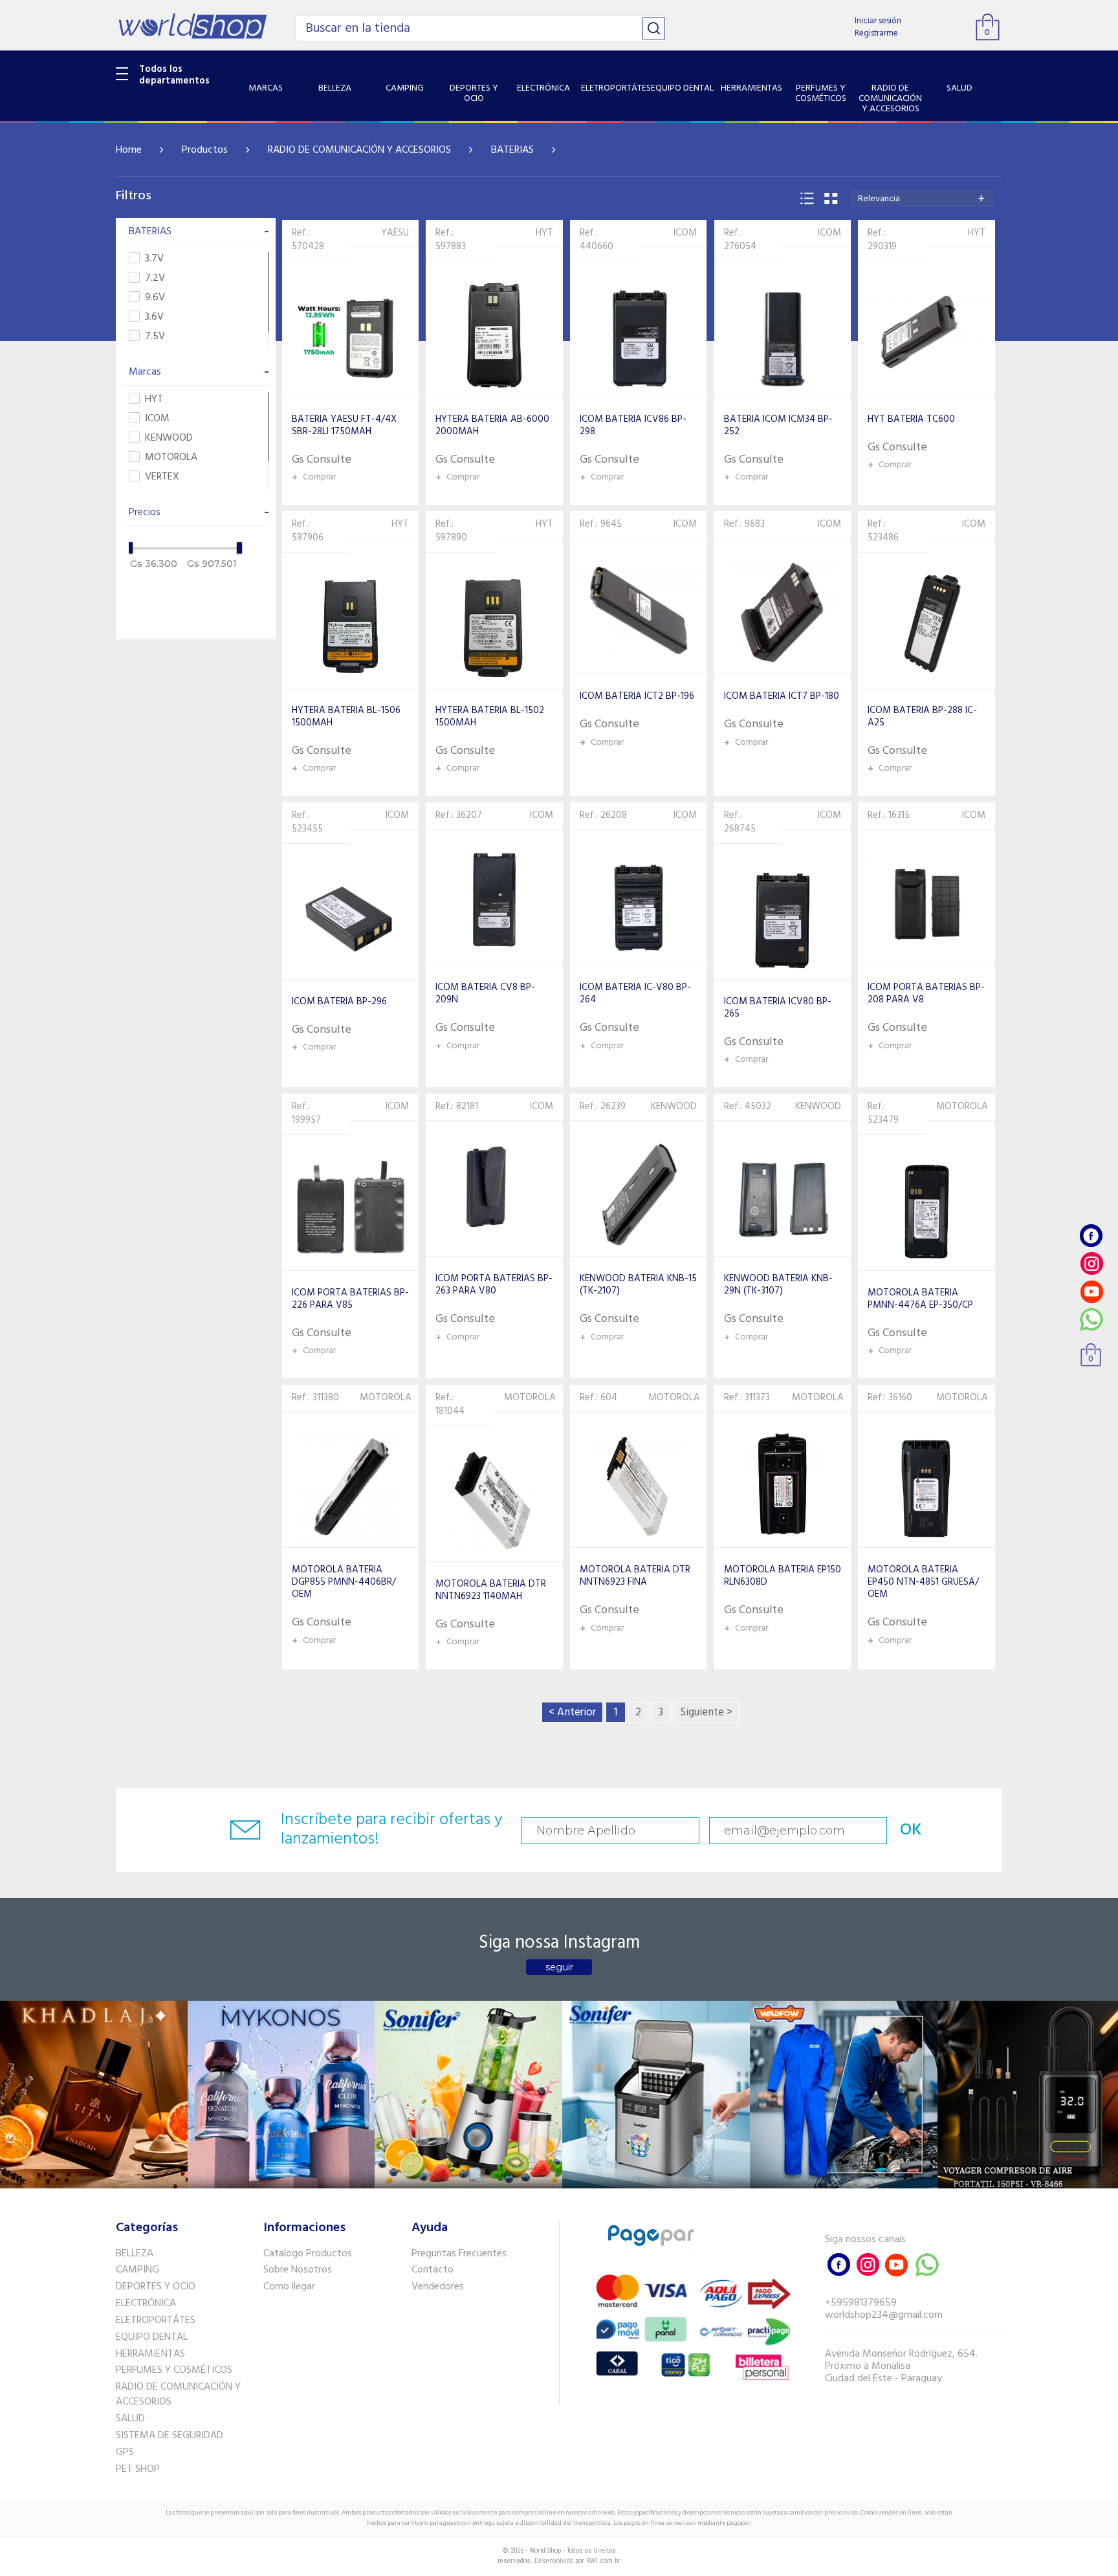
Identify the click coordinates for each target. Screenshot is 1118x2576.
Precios (199, 512)
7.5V (155, 337)
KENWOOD (169, 438)
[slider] (130, 548)
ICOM (157, 419)
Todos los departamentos (174, 75)
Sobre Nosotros (298, 2270)
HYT (154, 400)
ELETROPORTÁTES (156, 2320)
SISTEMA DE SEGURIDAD (170, 2436)
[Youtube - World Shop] (1091, 1291)
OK (911, 1830)
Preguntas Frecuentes (459, 2254)
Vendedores (438, 2287)
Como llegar (289, 2287)
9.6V (155, 298)
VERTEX (162, 477)
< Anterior (572, 1712)
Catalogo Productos (308, 2254)
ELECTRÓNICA (146, 2304)
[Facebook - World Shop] (1091, 1236)
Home (129, 150)
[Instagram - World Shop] (1091, 1263)
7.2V (155, 279)
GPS (125, 2452)
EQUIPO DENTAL (152, 2337)
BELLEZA (135, 2254)
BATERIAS (512, 150)
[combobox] (922, 198)
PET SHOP (138, 2469)
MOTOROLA (171, 458)
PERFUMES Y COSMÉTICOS (174, 2370)
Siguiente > (707, 1712)
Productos (205, 150)
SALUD (130, 2419)
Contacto (433, 2270)
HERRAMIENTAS (150, 2354)
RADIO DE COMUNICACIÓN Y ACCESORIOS (359, 150)
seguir (559, 1967)
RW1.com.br (603, 2561)
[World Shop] (192, 26)
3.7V (154, 259)
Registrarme (876, 33)
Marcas (199, 372)
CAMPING (137, 2270)
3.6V (154, 317)
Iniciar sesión (878, 21)
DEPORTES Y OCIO (156, 2287)
